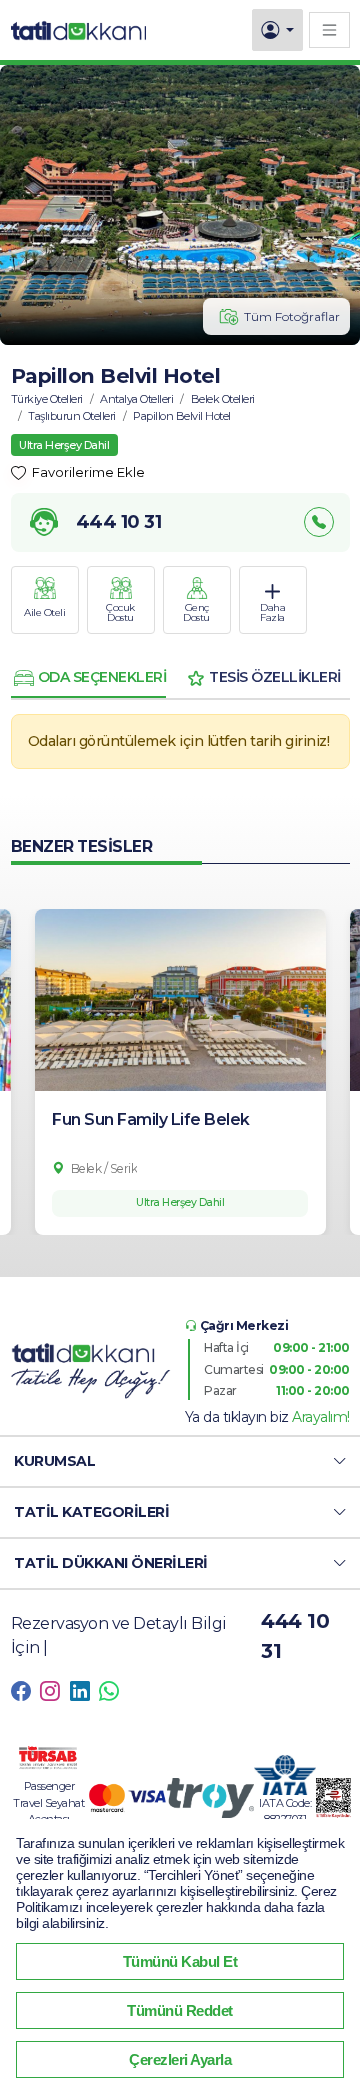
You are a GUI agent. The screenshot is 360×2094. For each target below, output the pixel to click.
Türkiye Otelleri (47, 399)
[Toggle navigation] (329, 29)
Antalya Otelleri (136, 399)
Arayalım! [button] (321, 1417)
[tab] (89, 678)
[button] (180, 1461)
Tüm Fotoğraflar (292, 316)
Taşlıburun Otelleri (72, 416)
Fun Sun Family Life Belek (151, 1119)
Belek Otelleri (223, 399)
